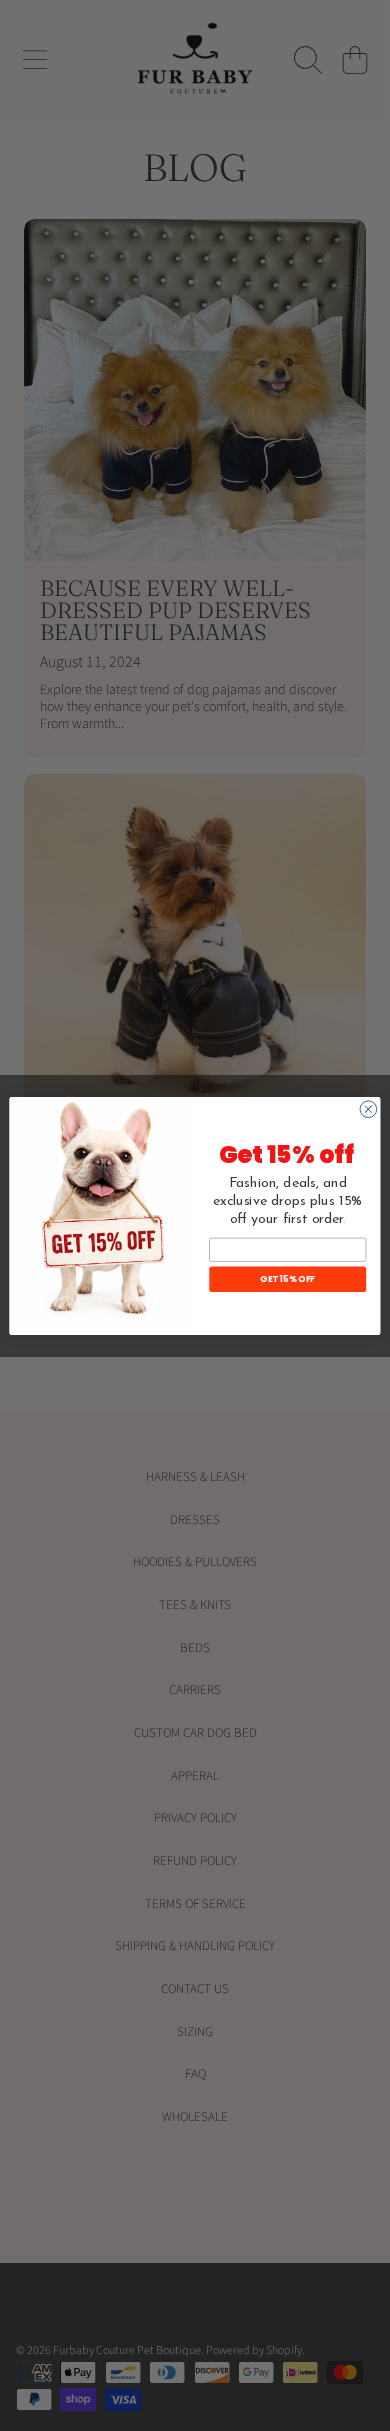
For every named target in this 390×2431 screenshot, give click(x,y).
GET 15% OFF (287, 1278)
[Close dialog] (368, 1108)
